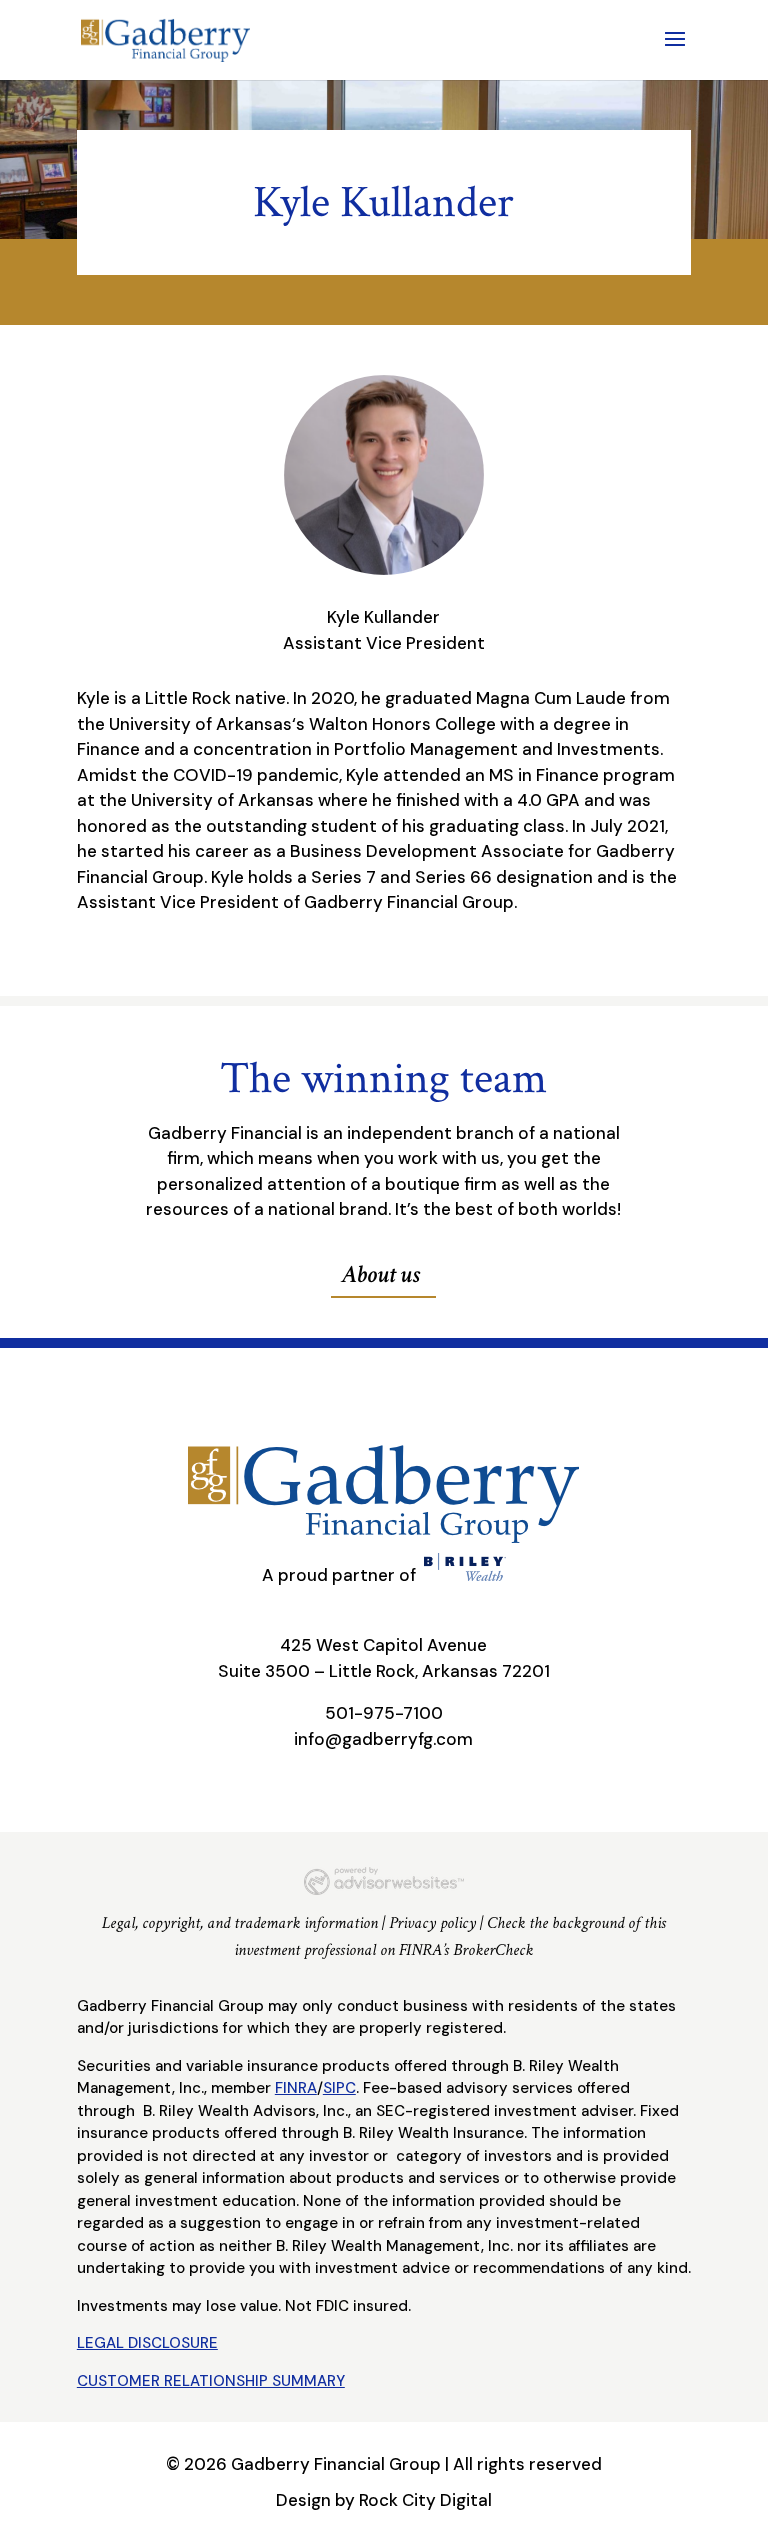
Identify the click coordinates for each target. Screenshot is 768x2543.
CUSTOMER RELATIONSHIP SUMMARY (211, 2381)
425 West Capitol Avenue (383, 1645)
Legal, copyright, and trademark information (240, 1923)
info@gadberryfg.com (383, 1739)
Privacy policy (432, 1923)
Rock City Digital (425, 2500)
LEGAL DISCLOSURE (147, 2343)
